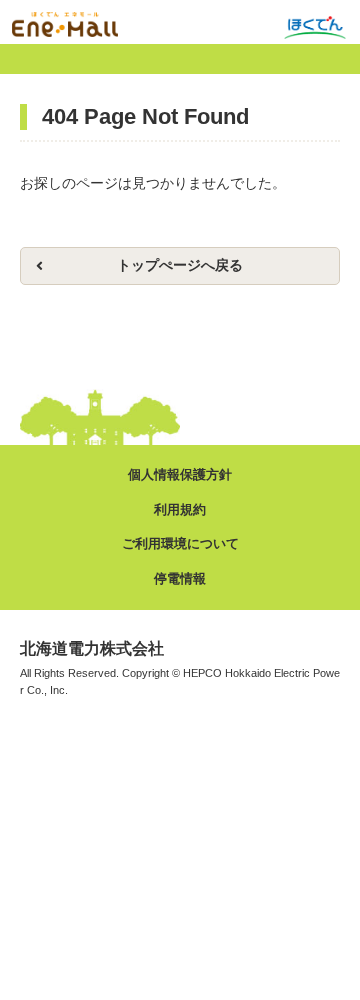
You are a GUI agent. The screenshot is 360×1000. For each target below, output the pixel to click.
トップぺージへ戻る (180, 265)
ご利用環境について (180, 543)
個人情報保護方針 (180, 474)
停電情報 (180, 578)
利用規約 (180, 509)
